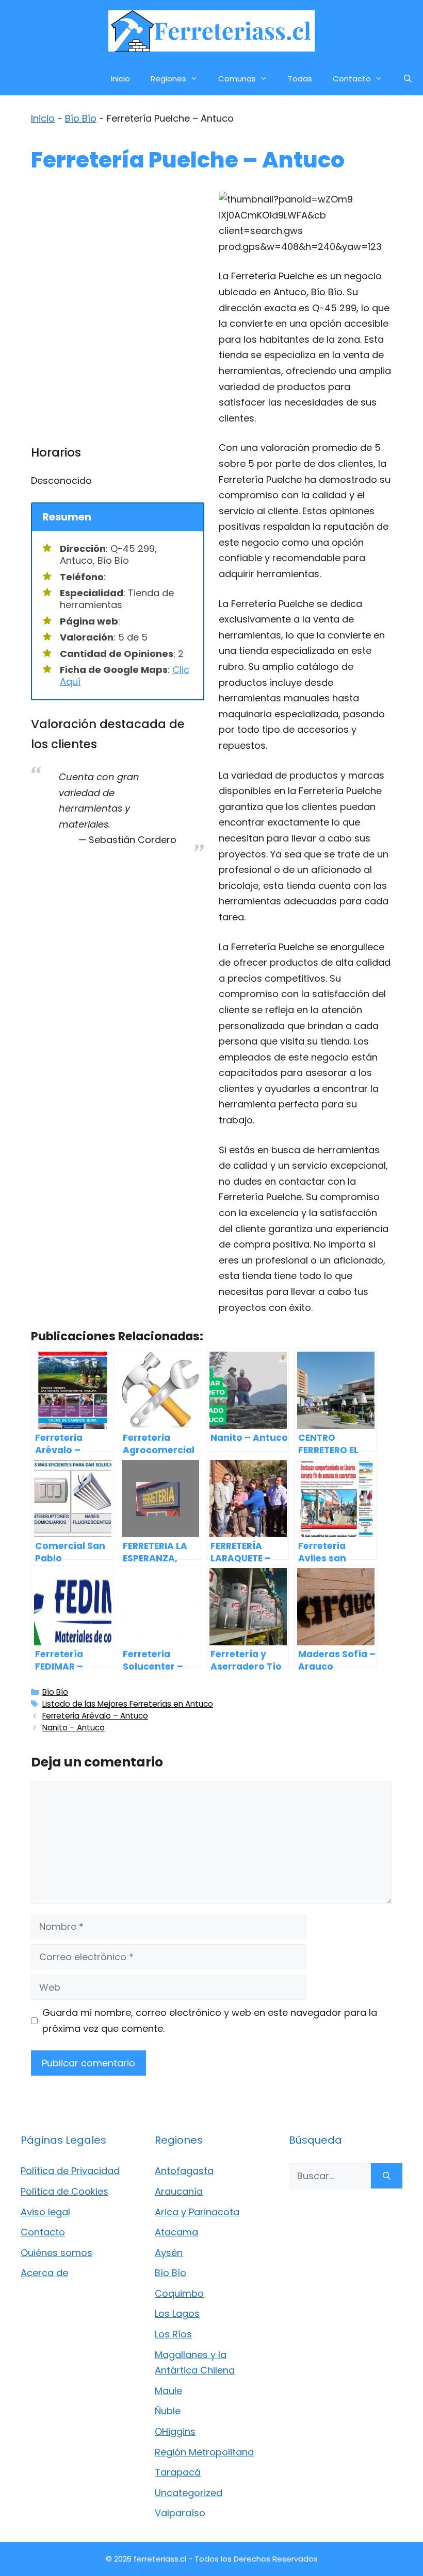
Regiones (168, 79)
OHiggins (175, 2431)
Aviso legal (45, 2212)
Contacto (352, 79)
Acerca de (44, 2273)
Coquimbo (179, 2293)
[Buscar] (387, 2176)
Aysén (169, 2253)
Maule (168, 2391)
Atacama (176, 2232)
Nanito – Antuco (74, 1728)
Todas (300, 79)
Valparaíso (180, 2513)
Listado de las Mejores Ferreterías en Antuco (128, 1704)
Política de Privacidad (70, 2171)
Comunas (237, 79)
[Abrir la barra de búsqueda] (408, 79)
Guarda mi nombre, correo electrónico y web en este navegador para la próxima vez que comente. (210, 2021)
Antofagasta (184, 2171)
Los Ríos (173, 2334)
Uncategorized (189, 2493)
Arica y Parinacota (197, 2212)
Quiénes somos (56, 2253)
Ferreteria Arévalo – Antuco (95, 1716)
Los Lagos (177, 2313)
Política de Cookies (64, 2191)
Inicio (120, 79)
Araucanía (179, 2191)
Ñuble (168, 2411)
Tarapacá (178, 2472)
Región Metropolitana (204, 2452)
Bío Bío (81, 118)
